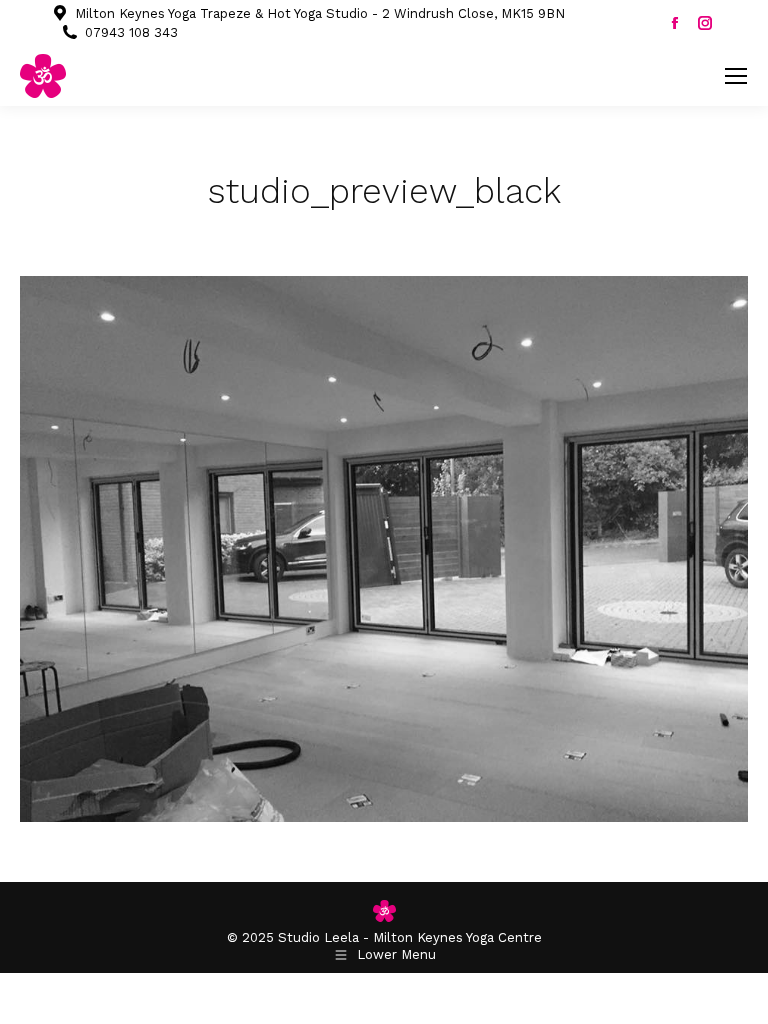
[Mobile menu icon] (736, 76)
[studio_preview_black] (384, 549)
